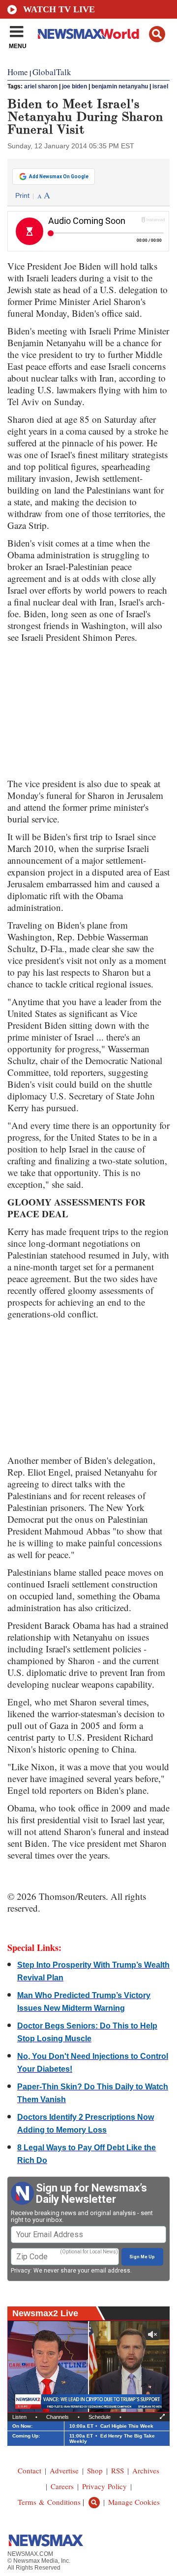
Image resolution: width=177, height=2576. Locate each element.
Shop (95, 2470)
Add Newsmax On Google (59, 177)
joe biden (74, 86)
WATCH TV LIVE (59, 9)
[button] (157, 34)
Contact (29, 2470)
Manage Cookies (134, 2502)
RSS (118, 2470)
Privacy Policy (104, 2486)
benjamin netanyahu (120, 86)
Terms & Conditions (49, 2502)
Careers (62, 2486)
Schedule (100, 2417)
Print (22, 195)
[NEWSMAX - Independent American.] (88, 33)
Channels (58, 2417)
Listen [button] (19, 2417)
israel (160, 86)
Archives (146, 2470)
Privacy (21, 2271)
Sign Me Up (142, 2257)
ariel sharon (41, 86)
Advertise (64, 2470)
